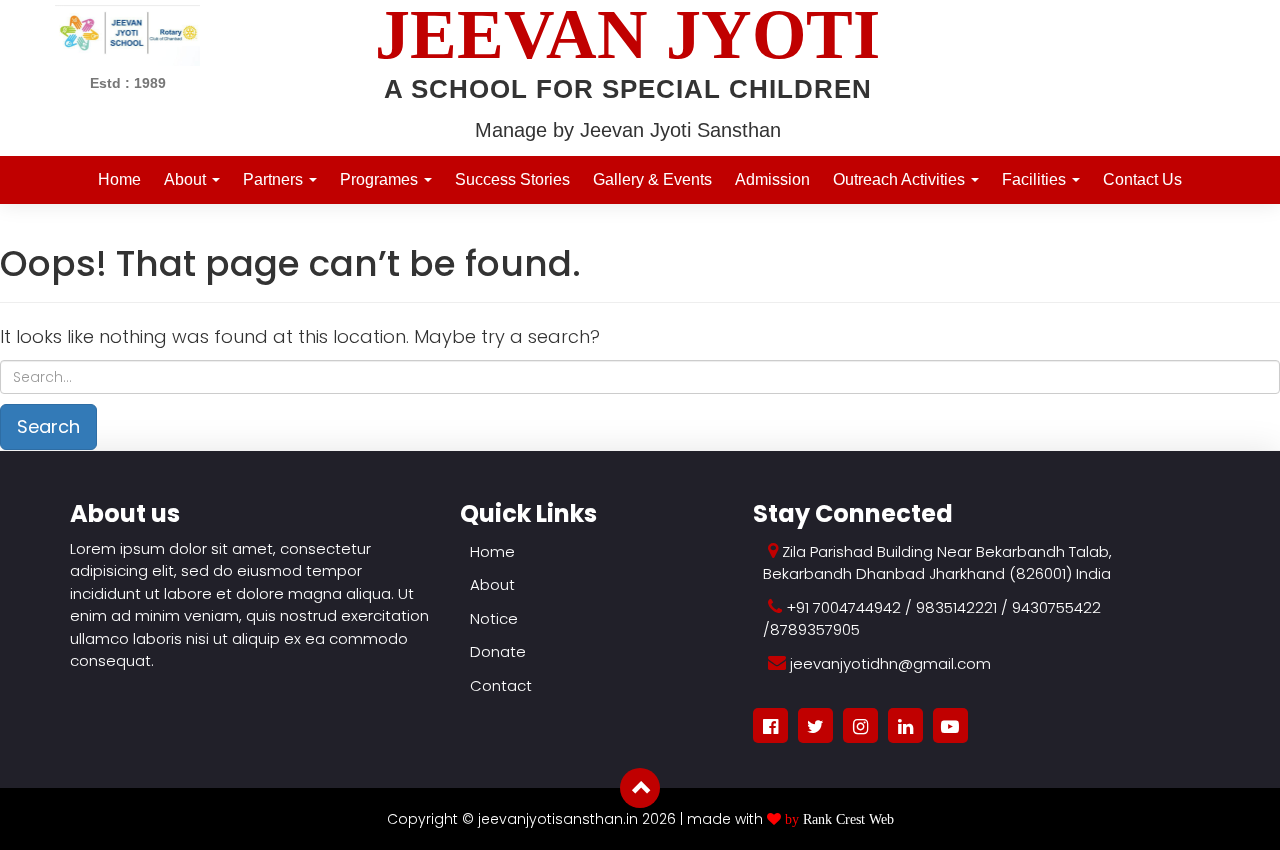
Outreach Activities (901, 179)
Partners (275, 179)
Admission (772, 179)
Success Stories (512, 179)
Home (119, 179)
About (187, 179)
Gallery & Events (652, 179)
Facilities (1036, 179)
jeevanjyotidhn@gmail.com (890, 663)
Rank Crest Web (848, 819)
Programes (381, 179)
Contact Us (1142, 179)
